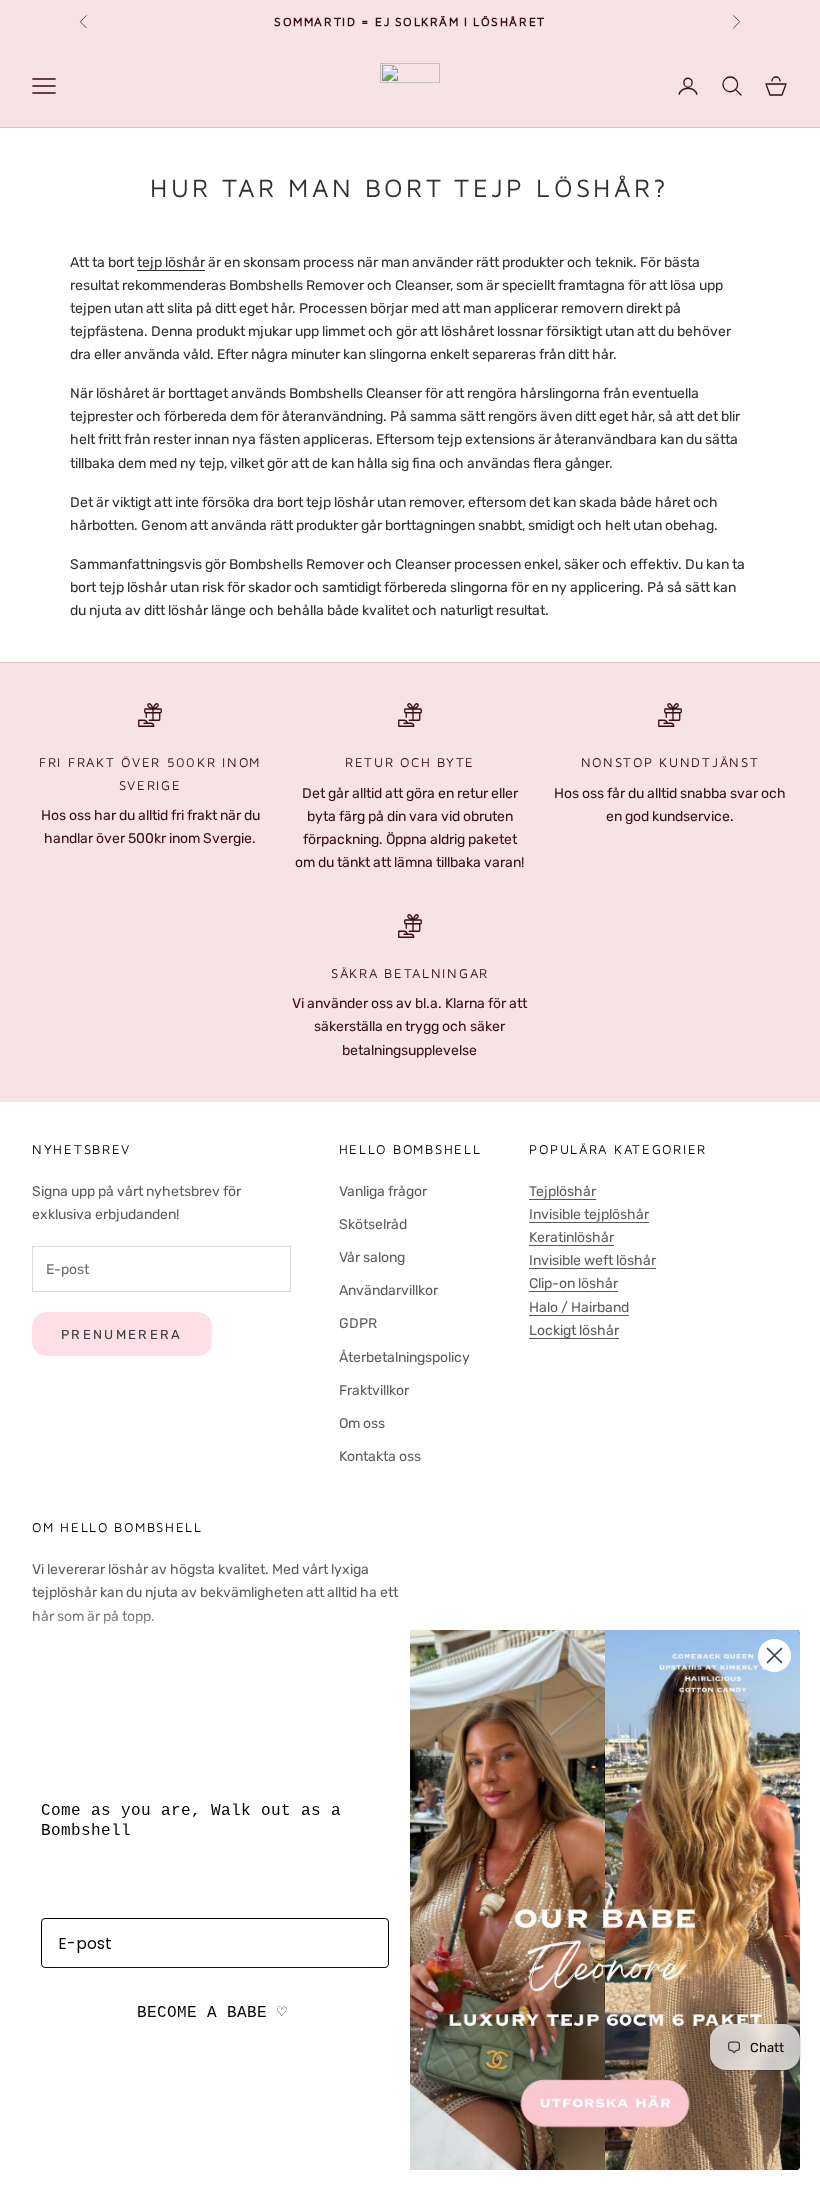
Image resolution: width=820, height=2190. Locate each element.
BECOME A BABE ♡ (212, 2013)
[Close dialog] (774, 1655)
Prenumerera (122, 1334)
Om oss (362, 1423)
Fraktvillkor (374, 1390)
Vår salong (372, 1257)
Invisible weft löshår (592, 1260)
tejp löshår (171, 262)
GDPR (358, 1323)
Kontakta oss (380, 1456)
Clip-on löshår (573, 1283)
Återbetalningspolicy (404, 1357)
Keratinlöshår (571, 1237)
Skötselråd (373, 1224)
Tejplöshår (562, 1191)
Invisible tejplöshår (589, 1214)
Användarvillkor (388, 1290)
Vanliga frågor (383, 1191)
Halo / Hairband (579, 1307)
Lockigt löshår (574, 1330)
